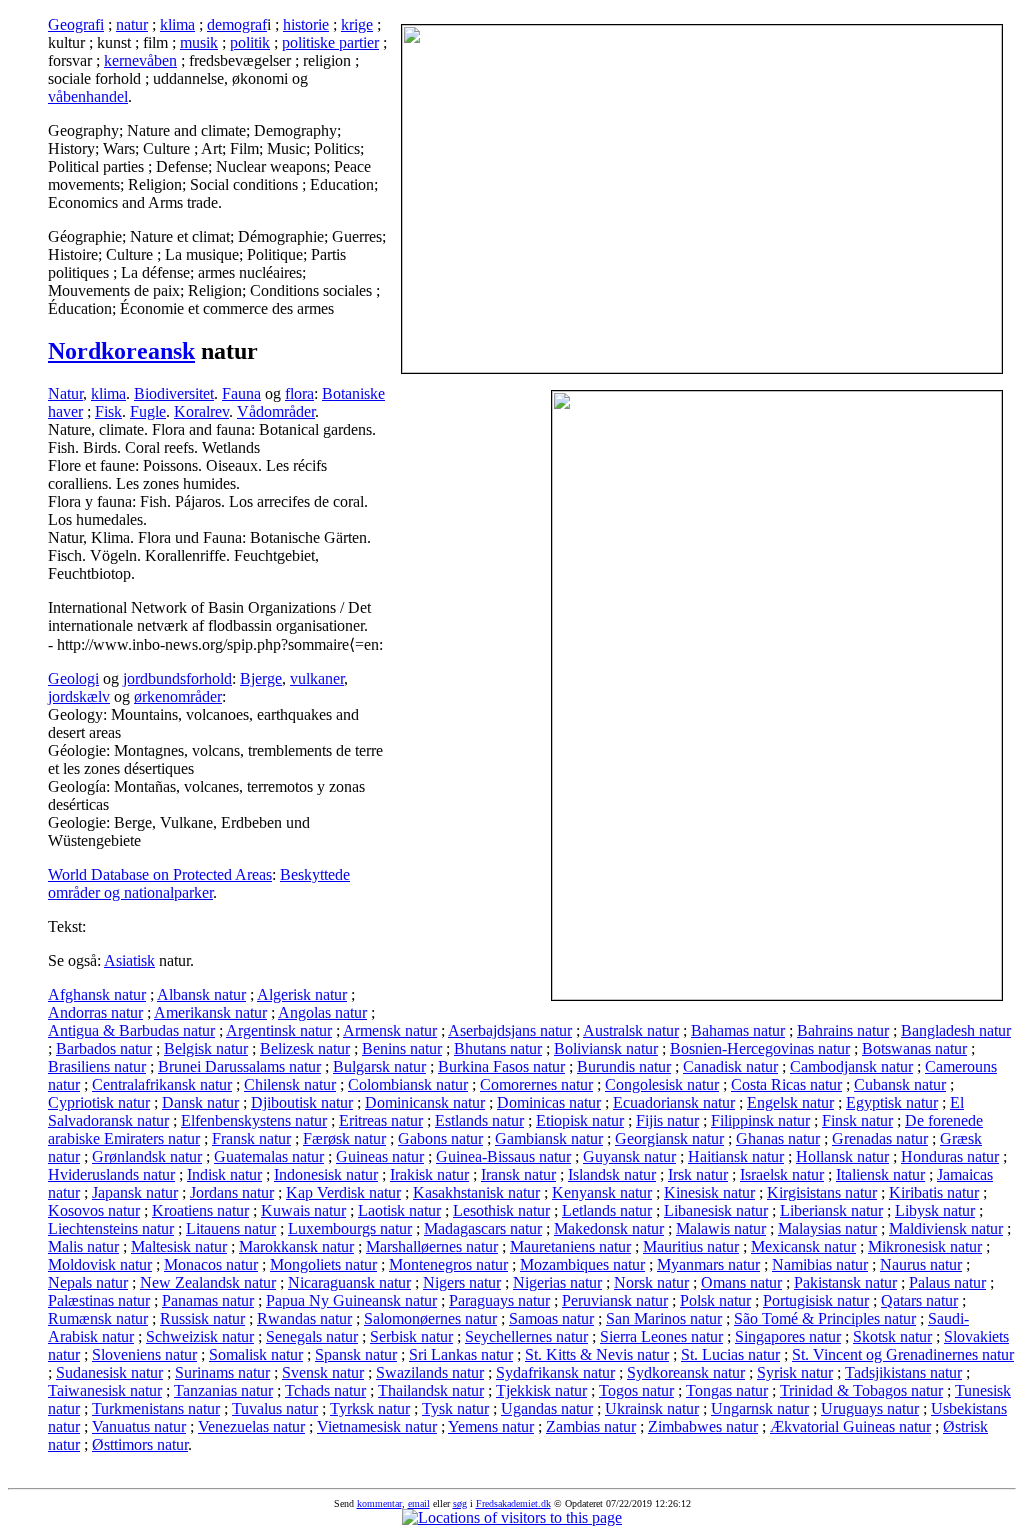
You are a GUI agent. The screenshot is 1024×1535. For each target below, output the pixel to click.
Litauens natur (231, 1228)
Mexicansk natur (803, 1246)
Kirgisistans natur (822, 1192)
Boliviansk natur (606, 1048)
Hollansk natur (842, 1156)
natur (132, 24)
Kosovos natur (94, 1210)
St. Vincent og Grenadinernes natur (903, 1354)
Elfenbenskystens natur (254, 1120)
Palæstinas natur (99, 1300)
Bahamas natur (738, 1030)
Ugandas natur (547, 1408)
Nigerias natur (557, 1282)
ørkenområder (178, 696)
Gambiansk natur (549, 1138)
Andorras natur (95, 1012)
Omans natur (741, 1282)
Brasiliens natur (97, 1066)
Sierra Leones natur (661, 1336)
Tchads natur (325, 1390)
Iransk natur (518, 1174)
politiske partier (330, 42)
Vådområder (276, 411)
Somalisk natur (256, 1354)
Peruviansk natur (615, 1300)
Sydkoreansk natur (686, 1372)
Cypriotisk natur (99, 1102)
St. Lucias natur (730, 1354)
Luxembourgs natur (350, 1228)
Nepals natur (88, 1282)
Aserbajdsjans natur (510, 1030)
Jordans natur (232, 1192)
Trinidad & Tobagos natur (861, 1390)
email (419, 1503)
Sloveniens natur (144, 1354)
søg (460, 1503)
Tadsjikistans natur (903, 1372)
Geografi (76, 24)
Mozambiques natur (582, 1264)
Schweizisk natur (200, 1336)
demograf (237, 24)
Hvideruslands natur (111, 1174)
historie (306, 24)
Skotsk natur (892, 1336)
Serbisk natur (411, 1336)
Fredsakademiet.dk (513, 1503)
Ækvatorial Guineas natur (850, 1426)
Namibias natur (820, 1264)
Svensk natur (323, 1372)
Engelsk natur (790, 1102)
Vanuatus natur (139, 1426)
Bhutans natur (498, 1048)
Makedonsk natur (609, 1228)
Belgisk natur (206, 1048)
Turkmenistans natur (156, 1408)
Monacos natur (211, 1264)
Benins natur (402, 1048)
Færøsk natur (344, 1138)
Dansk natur (200, 1102)
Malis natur (83, 1246)
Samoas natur (551, 1318)
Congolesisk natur (662, 1084)
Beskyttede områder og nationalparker (199, 883)
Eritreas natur (381, 1120)
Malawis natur (721, 1228)
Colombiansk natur (408, 1084)
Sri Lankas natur (461, 1354)
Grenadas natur (880, 1138)
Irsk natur (698, 1174)
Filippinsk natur (760, 1120)
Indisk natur (224, 1174)
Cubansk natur (900, 1084)
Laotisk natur (399, 1210)
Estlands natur (479, 1120)
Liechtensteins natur (111, 1228)
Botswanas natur (914, 1048)
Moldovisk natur (100, 1264)
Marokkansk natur (296, 1246)
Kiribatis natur (934, 1192)
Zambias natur (591, 1426)
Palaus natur (947, 1282)
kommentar (379, 1503)
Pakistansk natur (845, 1282)
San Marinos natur (664, 1318)
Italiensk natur (880, 1174)
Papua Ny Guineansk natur (351, 1300)
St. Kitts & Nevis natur (597, 1354)
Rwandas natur (304, 1318)
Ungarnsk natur (760, 1408)
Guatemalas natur (269, 1156)
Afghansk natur (97, 994)
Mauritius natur (691, 1246)
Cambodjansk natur (851, 1066)
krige (357, 24)
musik (199, 42)
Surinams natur (222, 1372)
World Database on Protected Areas (160, 874)
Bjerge (261, 678)
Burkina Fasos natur (501, 1066)
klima (177, 24)
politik (250, 42)
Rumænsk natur (98, 1318)
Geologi (73, 678)
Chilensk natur (290, 1084)
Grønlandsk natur (147, 1156)
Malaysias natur (827, 1228)
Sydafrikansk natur (555, 1372)
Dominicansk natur (425, 1102)
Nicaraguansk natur (349, 1282)
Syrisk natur (795, 1372)
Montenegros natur (448, 1264)
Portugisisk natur (816, 1300)
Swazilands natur (430, 1372)
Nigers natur (462, 1282)
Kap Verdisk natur (343, 1192)
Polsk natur (715, 1300)
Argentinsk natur (279, 1030)
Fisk (108, 411)
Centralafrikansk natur (162, 1084)
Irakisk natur (429, 1174)
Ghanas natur (778, 1138)
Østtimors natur (140, 1444)
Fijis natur (667, 1120)
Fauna (241, 393)
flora (299, 393)
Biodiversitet (174, 393)
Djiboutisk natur (302, 1102)
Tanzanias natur (223, 1390)
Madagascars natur (483, 1228)
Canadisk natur (730, 1066)
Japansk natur (135, 1192)
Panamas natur (208, 1300)
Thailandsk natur (431, 1390)
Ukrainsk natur (652, 1408)
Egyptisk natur (892, 1102)
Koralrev (201, 411)
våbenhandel (88, 96)
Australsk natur (631, 1030)
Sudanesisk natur (109, 1372)
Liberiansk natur (831, 1210)
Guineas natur (380, 1156)
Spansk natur (356, 1354)
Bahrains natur (843, 1030)
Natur (65, 393)
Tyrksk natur (370, 1408)
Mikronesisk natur (925, 1246)
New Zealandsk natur (208, 1282)
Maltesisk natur (179, 1246)
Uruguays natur (870, 1408)
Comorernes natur (536, 1084)
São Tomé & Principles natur (825, 1318)
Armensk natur (390, 1030)
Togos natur (636, 1390)
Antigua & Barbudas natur (131, 1030)
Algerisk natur (302, 994)
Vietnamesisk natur (377, 1426)
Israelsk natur (782, 1174)
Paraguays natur (499, 1300)
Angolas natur (322, 1012)
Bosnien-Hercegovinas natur (760, 1048)
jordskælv (79, 696)
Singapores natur (788, 1336)
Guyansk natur (629, 1156)
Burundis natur (624, 1066)
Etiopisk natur (580, 1120)
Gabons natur (440, 1138)
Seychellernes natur (526, 1336)
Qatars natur (919, 1300)
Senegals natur (312, 1336)
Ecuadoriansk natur (674, 1102)
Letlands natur (607, 1210)
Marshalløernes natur (432, 1246)
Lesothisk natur (501, 1210)
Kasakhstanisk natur (476, 1192)
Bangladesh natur (956, 1030)
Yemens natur (491, 1426)
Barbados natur (104, 1048)
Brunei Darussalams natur (239, 1066)
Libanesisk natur (716, 1210)
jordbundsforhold (177, 678)
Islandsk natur (612, 1174)
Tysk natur (455, 1408)
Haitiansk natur (736, 1156)
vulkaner (317, 678)
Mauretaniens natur (570, 1246)
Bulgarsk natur (379, 1066)
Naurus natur (921, 1264)
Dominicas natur (549, 1102)
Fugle (148, 411)
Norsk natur (651, 1282)
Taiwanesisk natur (105, 1390)
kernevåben (140, 60)
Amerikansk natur (210, 1012)
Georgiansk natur (669, 1138)
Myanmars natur (708, 1264)
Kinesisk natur (709, 1192)
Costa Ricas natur (786, 1084)
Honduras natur (950, 1156)
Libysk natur (935, 1210)
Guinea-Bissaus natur (503, 1156)
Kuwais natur (303, 1210)
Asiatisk (129, 960)
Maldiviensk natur (946, 1228)
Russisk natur (202, 1318)
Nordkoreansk (121, 351)
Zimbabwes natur (703, 1426)
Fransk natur (251, 1138)
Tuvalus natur (275, 1408)
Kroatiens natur (200, 1210)
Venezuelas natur (251, 1426)
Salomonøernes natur (430, 1318)
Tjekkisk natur (541, 1390)
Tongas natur (727, 1390)
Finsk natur (857, 1120)
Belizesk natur (305, 1048)
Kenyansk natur (602, 1192)
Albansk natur (201, 994)
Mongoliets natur (323, 1264)
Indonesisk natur (326, 1174)
